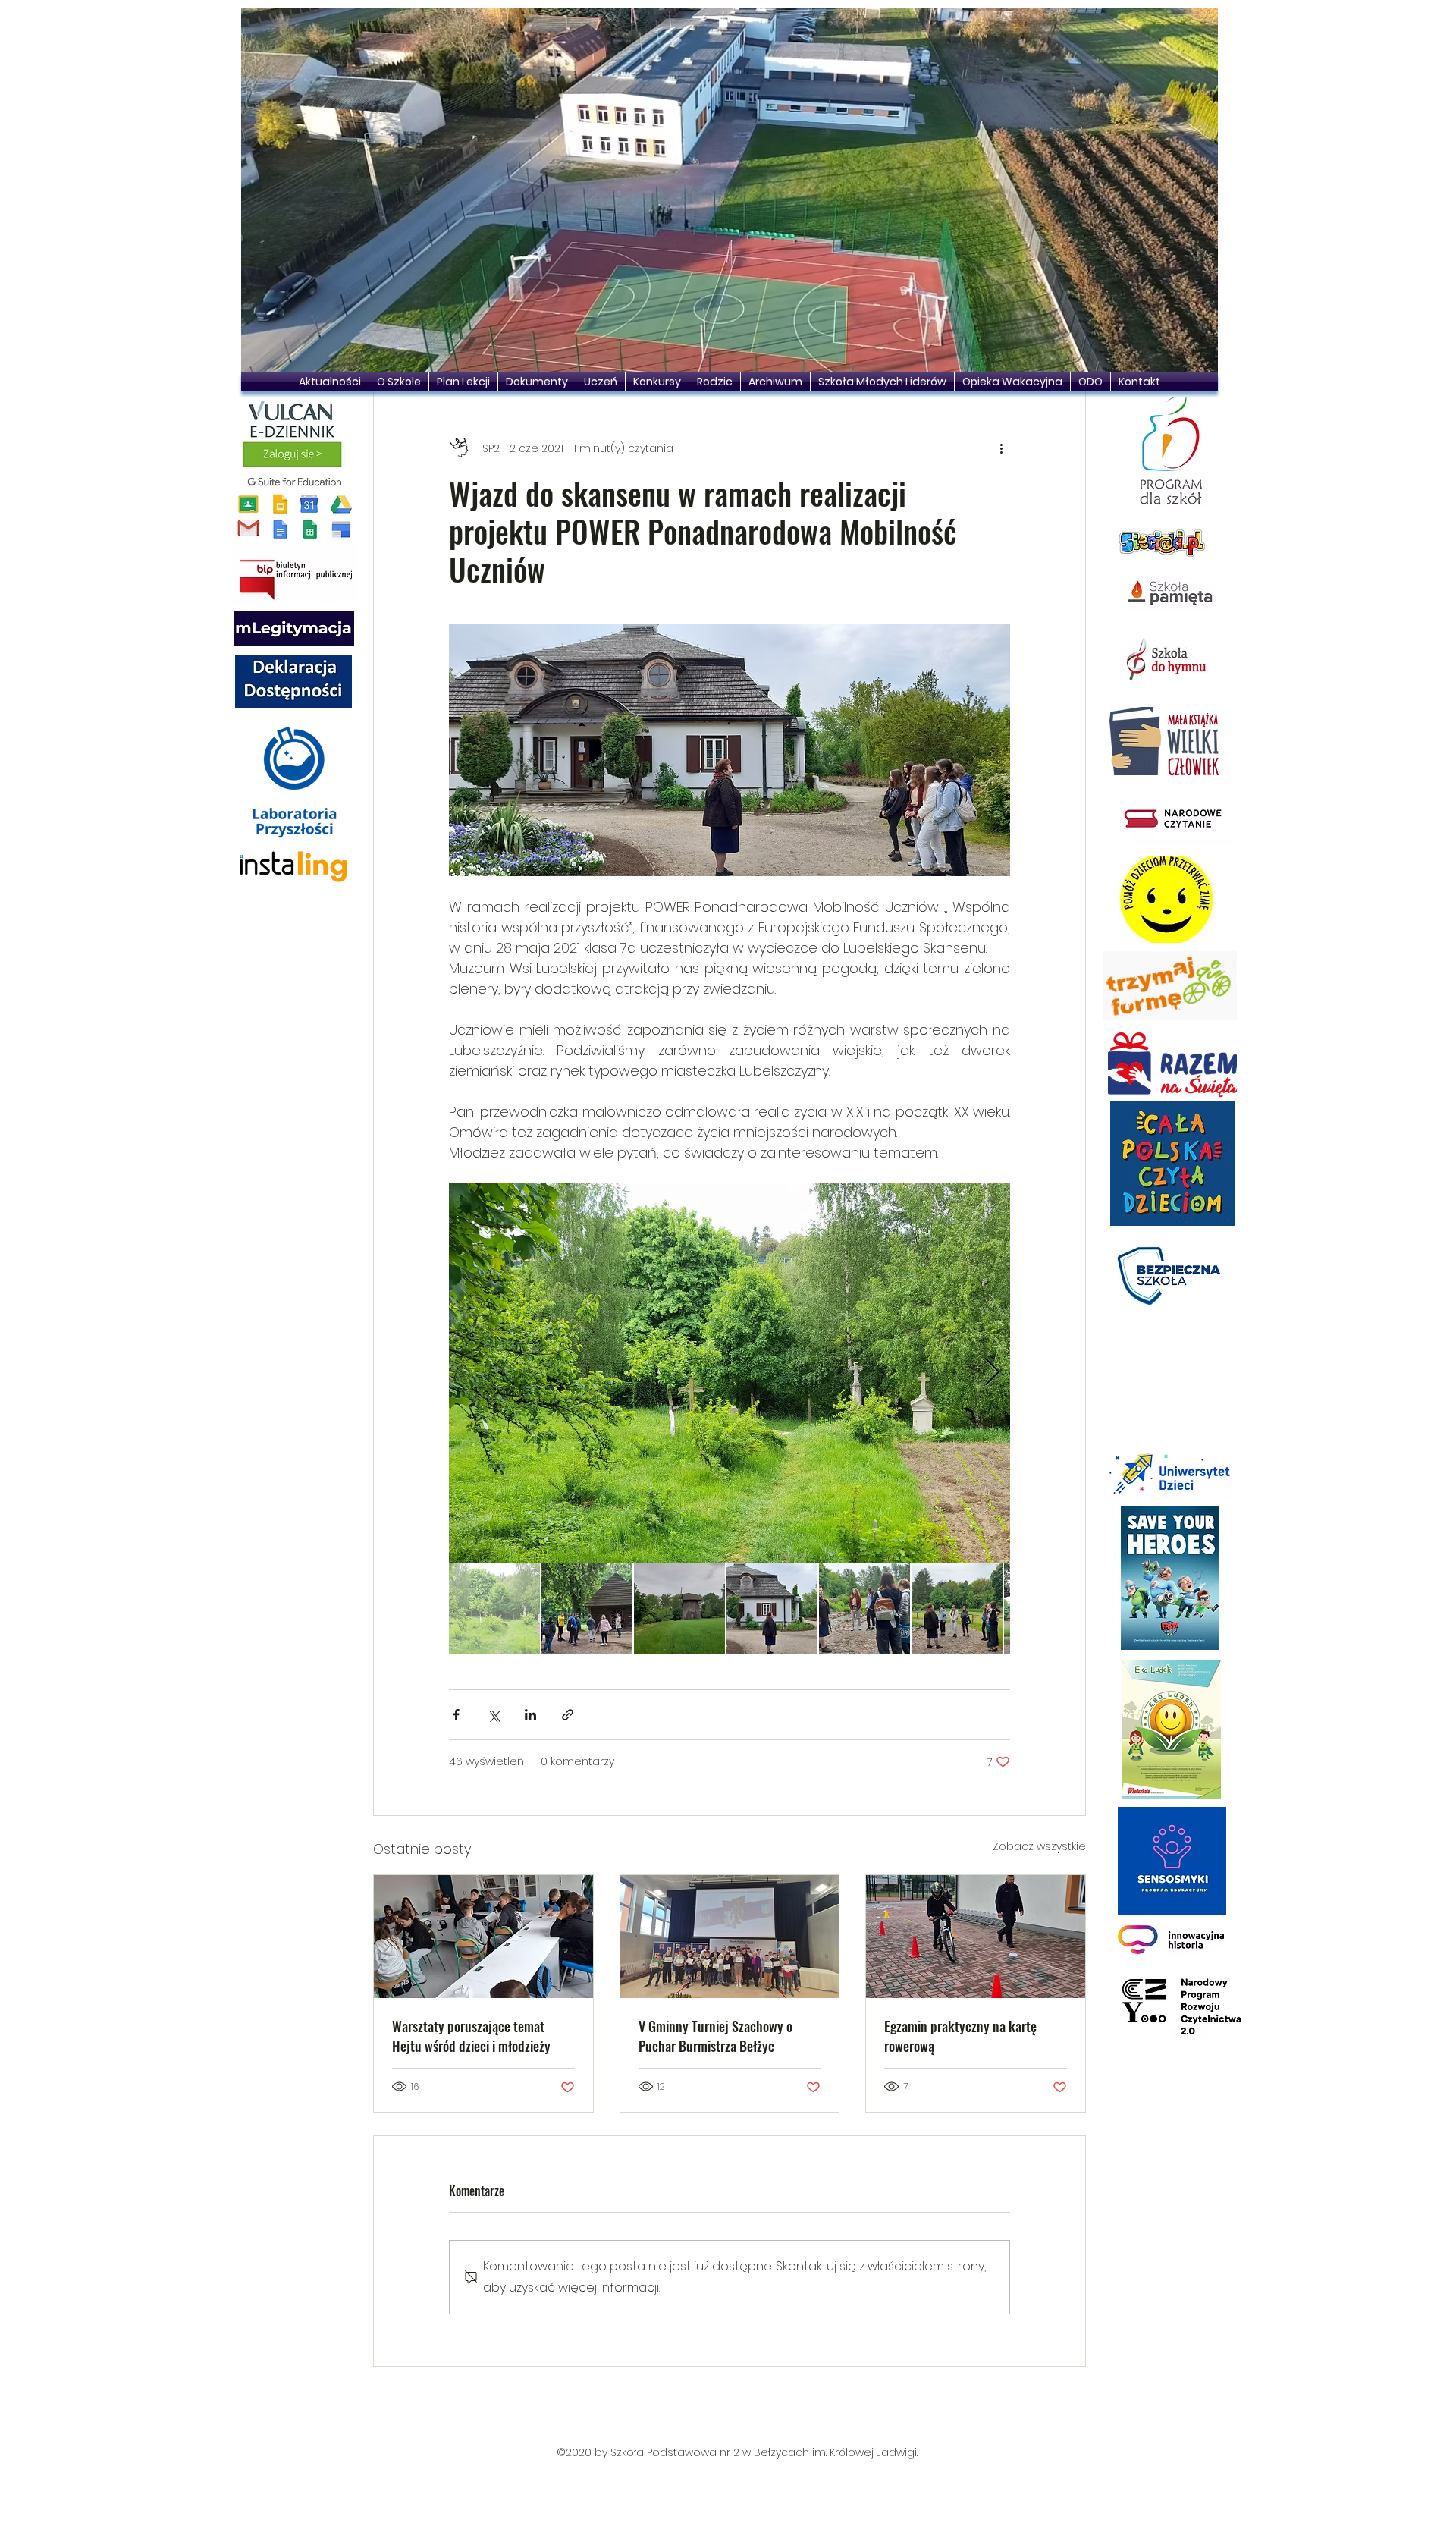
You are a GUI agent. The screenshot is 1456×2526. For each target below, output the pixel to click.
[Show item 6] (957, 1608)
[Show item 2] (587, 1608)
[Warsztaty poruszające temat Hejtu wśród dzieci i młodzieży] (483, 1937)
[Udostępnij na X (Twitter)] (493, 1715)
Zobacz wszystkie (1039, 1846)
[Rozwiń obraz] (730, 1373)
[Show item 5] (864, 1608)
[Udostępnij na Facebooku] (456, 1715)
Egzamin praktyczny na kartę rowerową (960, 2036)
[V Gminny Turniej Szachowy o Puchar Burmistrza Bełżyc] (730, 1937)
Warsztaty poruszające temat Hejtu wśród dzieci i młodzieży (471, 2036)
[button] (730, 190)
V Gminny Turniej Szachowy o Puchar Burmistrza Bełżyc (715, 2036)
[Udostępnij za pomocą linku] (568, 1715)
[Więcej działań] (1001, 448)
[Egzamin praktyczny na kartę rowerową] (976, 1937)
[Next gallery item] (992, 1373)
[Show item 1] (494, 1608)
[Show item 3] (679, 1608)
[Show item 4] (772, 1608)
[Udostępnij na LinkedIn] (530, 1715)
